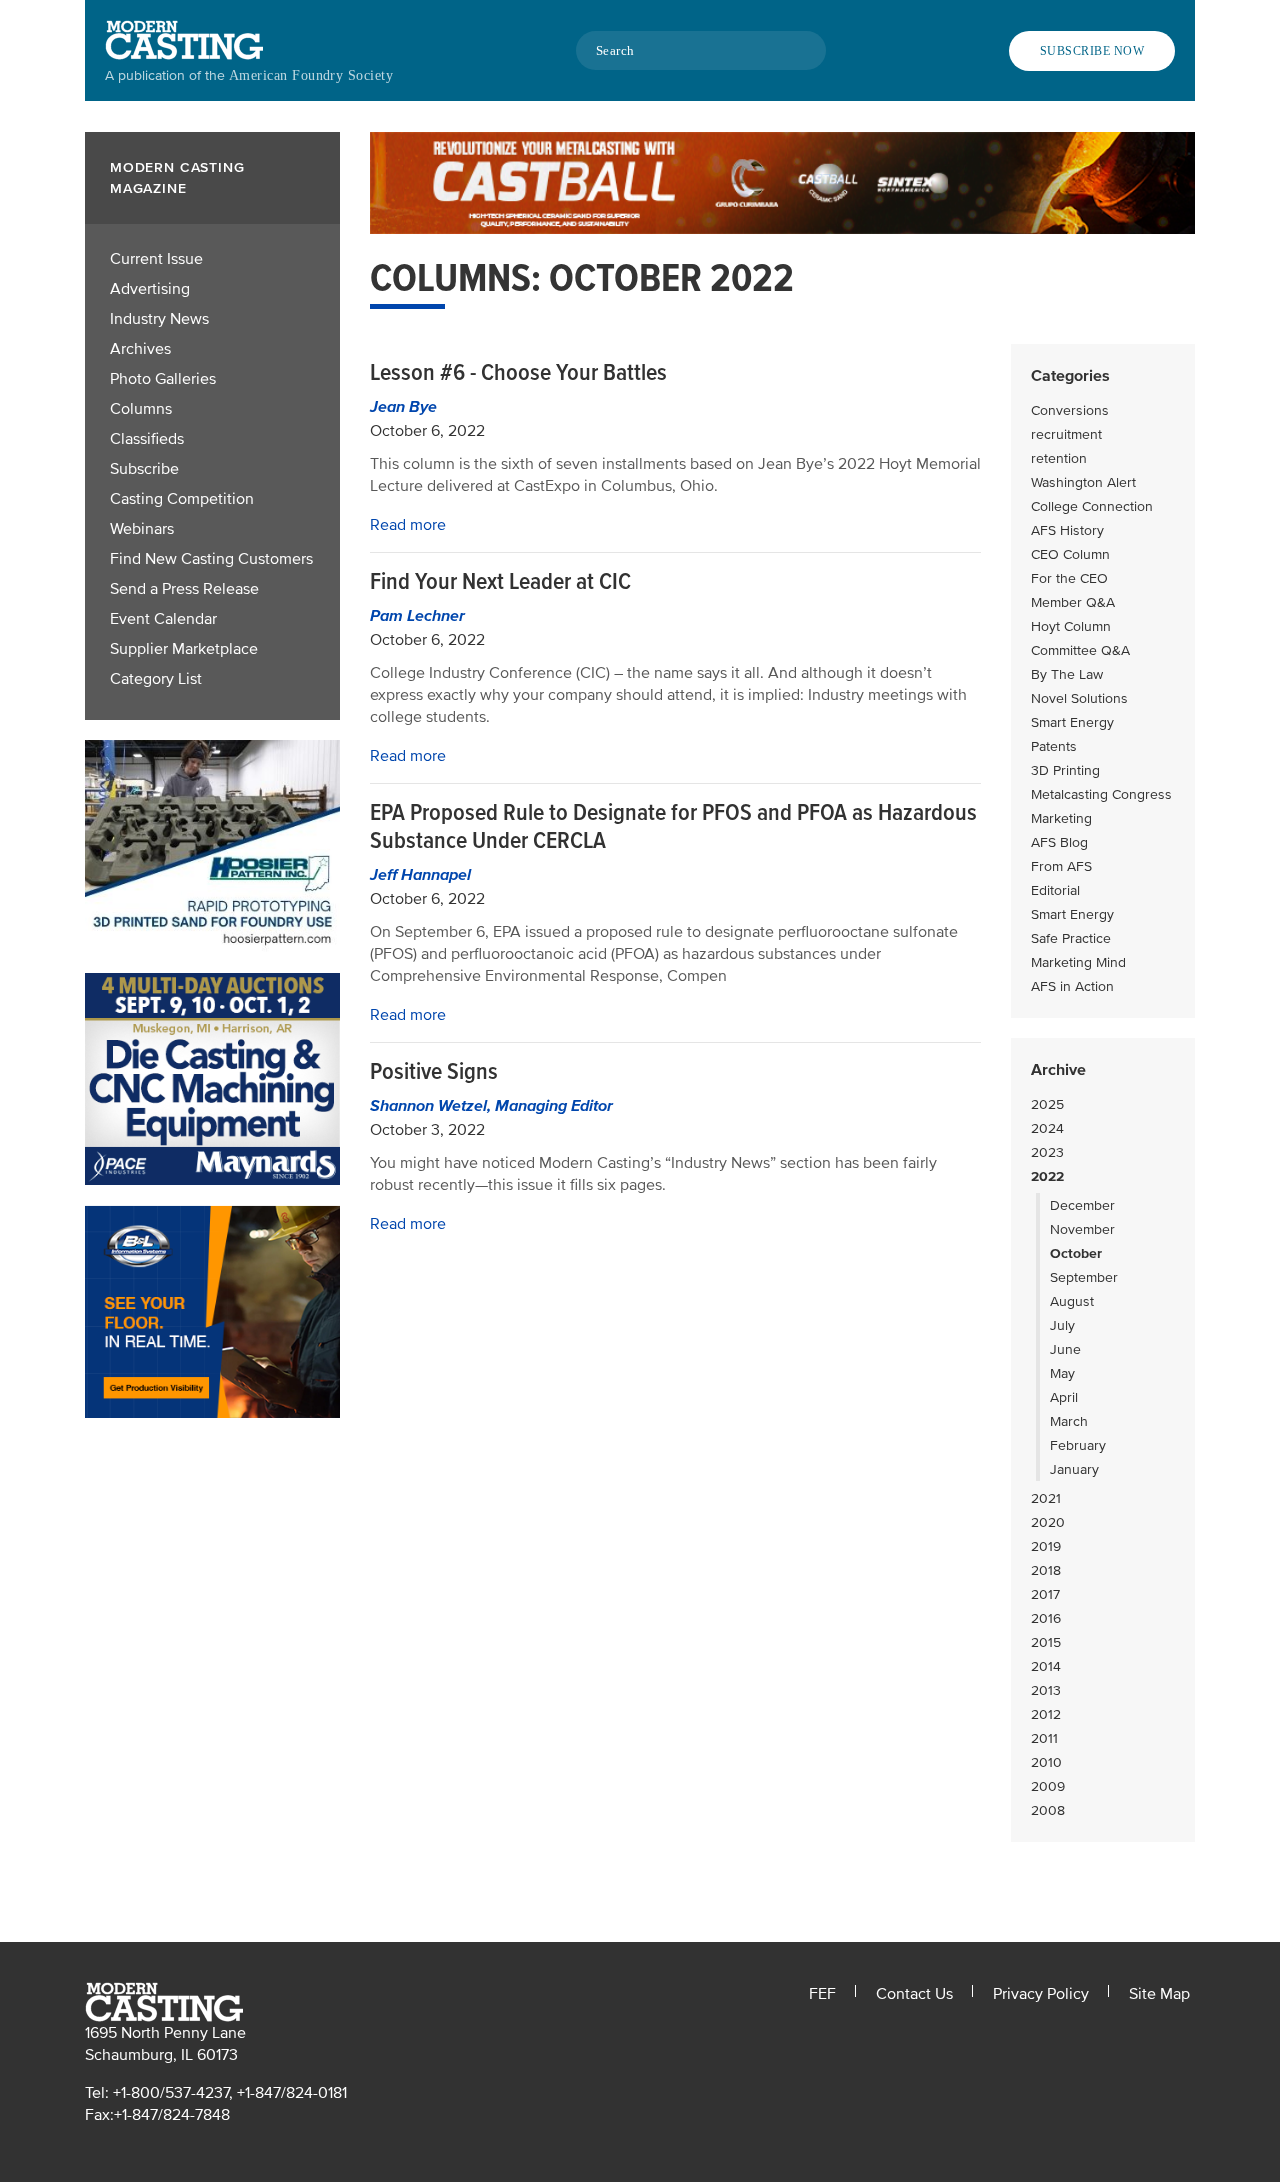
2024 (1047, 1128)
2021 (1046, 1498)
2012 (1046, 1714)
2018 (1046, 1570)
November (1082, 1229)
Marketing (1061, 818)
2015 (1046, 1642)
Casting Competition (182, 499)
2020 (1048, 1522)
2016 (1046, 1618)
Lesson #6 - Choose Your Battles (518, 372)
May (1062, 1373)
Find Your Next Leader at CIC (500, 581)
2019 (1046, 1546)
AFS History (1067, 530)
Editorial (1055, 890)
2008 (1048, 1810)
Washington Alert (1083, 482)
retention (1059, 458)
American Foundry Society (311, 75)
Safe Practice (1071, 938)
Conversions (1070, 410)
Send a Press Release (184, 589)
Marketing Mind (1078, 962)
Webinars (142, 529)
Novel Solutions (1079, 698)
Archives (140, 349)
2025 (1047, 1104)
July (1062, 1325)
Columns (141, 409)
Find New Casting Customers (211, 559)
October (1076, 1253)
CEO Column (1070, 554)
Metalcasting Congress (1101, 794)
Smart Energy (1072, 722)
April (1064, 1397)
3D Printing (1065, 770)
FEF (822, 1994)
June (1065, 1349)
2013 (1046, 1690)
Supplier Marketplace (184, 649)
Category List (156, 679)
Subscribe (144, 469)
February (1078, 1445)
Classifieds (147, 439)
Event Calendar (163, 619)
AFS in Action (1072, 986)
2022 (1047, 1176)
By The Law (1067, 674)
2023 (1047, 1152)
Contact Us (914, 1994)
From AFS (1061, 866)
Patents (1054, 746)
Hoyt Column (1071, 626)
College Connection (1092, 506)
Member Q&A (1073, 602)
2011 (1044, 1738)
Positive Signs (434, 1071)
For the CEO (1069, 578)
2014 (1046, 1666)
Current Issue (156, 259)
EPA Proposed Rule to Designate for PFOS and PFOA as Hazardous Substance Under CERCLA (673, 826)
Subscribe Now (1092, 51)
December (1082, 1205)
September (1084, 1277)
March (1069, 1421)
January (1074, 1469)
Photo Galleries (163, 379)
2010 (1046, 1762)
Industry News (159, 319)
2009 (1048, 1786)
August (1072, 1301)
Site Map (1159, 1994)
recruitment (1066, 434)
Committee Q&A (1080, 650)
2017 (1045, 1594)
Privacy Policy (1041, 1994)
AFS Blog (1059, 842)
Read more (408, 525)
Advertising (150, 289)
